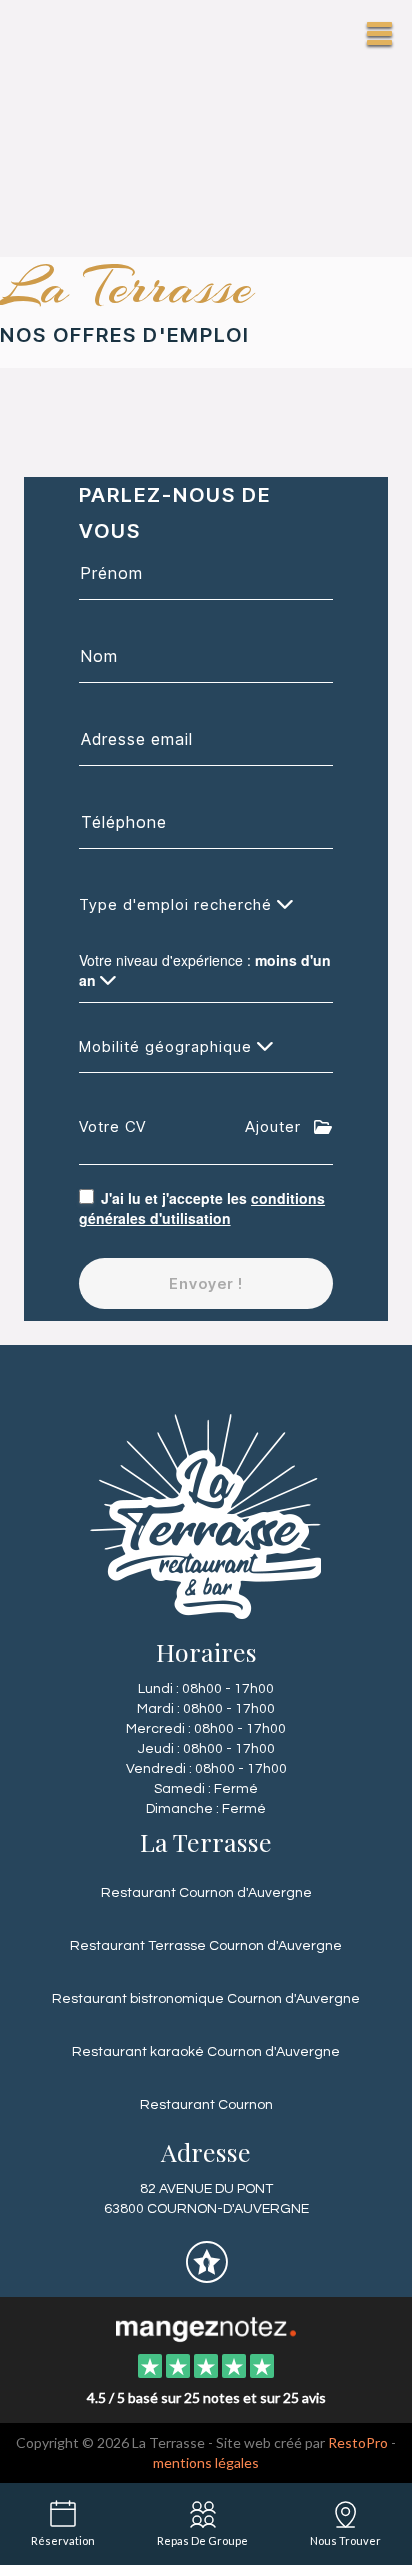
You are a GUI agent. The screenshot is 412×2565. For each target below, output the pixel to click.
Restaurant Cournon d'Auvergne (206, 1893)
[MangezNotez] (206, 2277)
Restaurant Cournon (206, 2105)
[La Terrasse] (205, 2327)
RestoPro (358, 2442)
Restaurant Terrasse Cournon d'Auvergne (206, 1946)
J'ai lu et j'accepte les (202, 1208)
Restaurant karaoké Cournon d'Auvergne (206, 2052)
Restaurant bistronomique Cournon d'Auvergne (206, 1999)
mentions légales (206, 2462)
